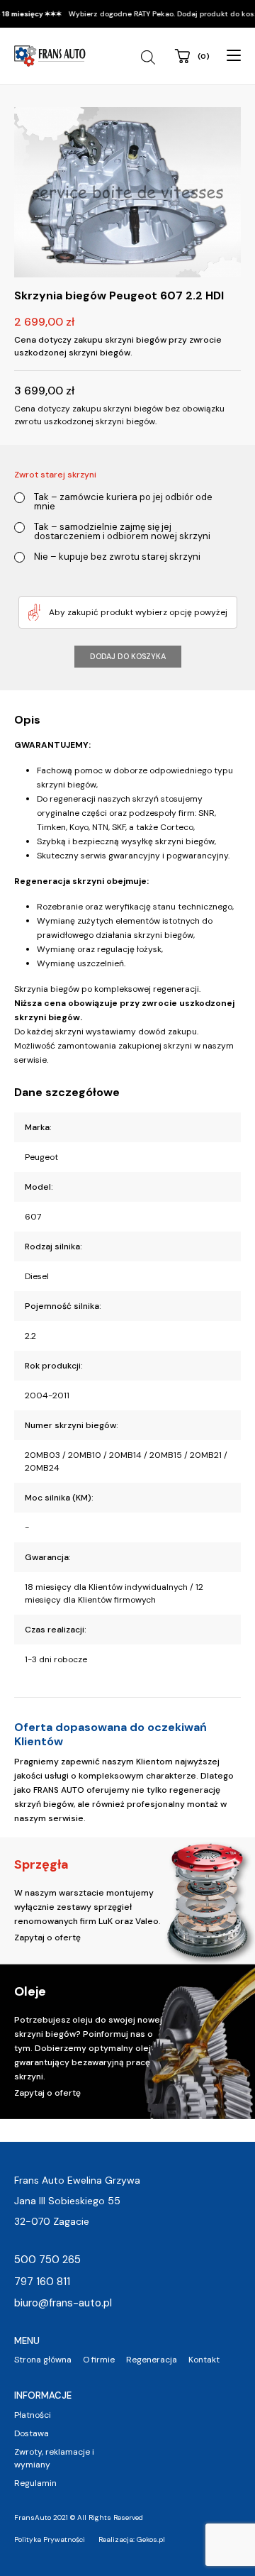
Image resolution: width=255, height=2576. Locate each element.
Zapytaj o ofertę (47, 1937)
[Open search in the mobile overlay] (150, 57)
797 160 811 (42, 2282)
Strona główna (43, 2360)
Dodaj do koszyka (128, 656)
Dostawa (32, 2433)
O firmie (99, 2360)
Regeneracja (152, 2360)
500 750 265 (47, 2260)
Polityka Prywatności (50, 2539)
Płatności (33, 2415)
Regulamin (35, 2483)
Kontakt (204, 2360)
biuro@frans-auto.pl (63, 2303)
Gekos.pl (151, 2539)
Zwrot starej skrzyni (55, 475)
